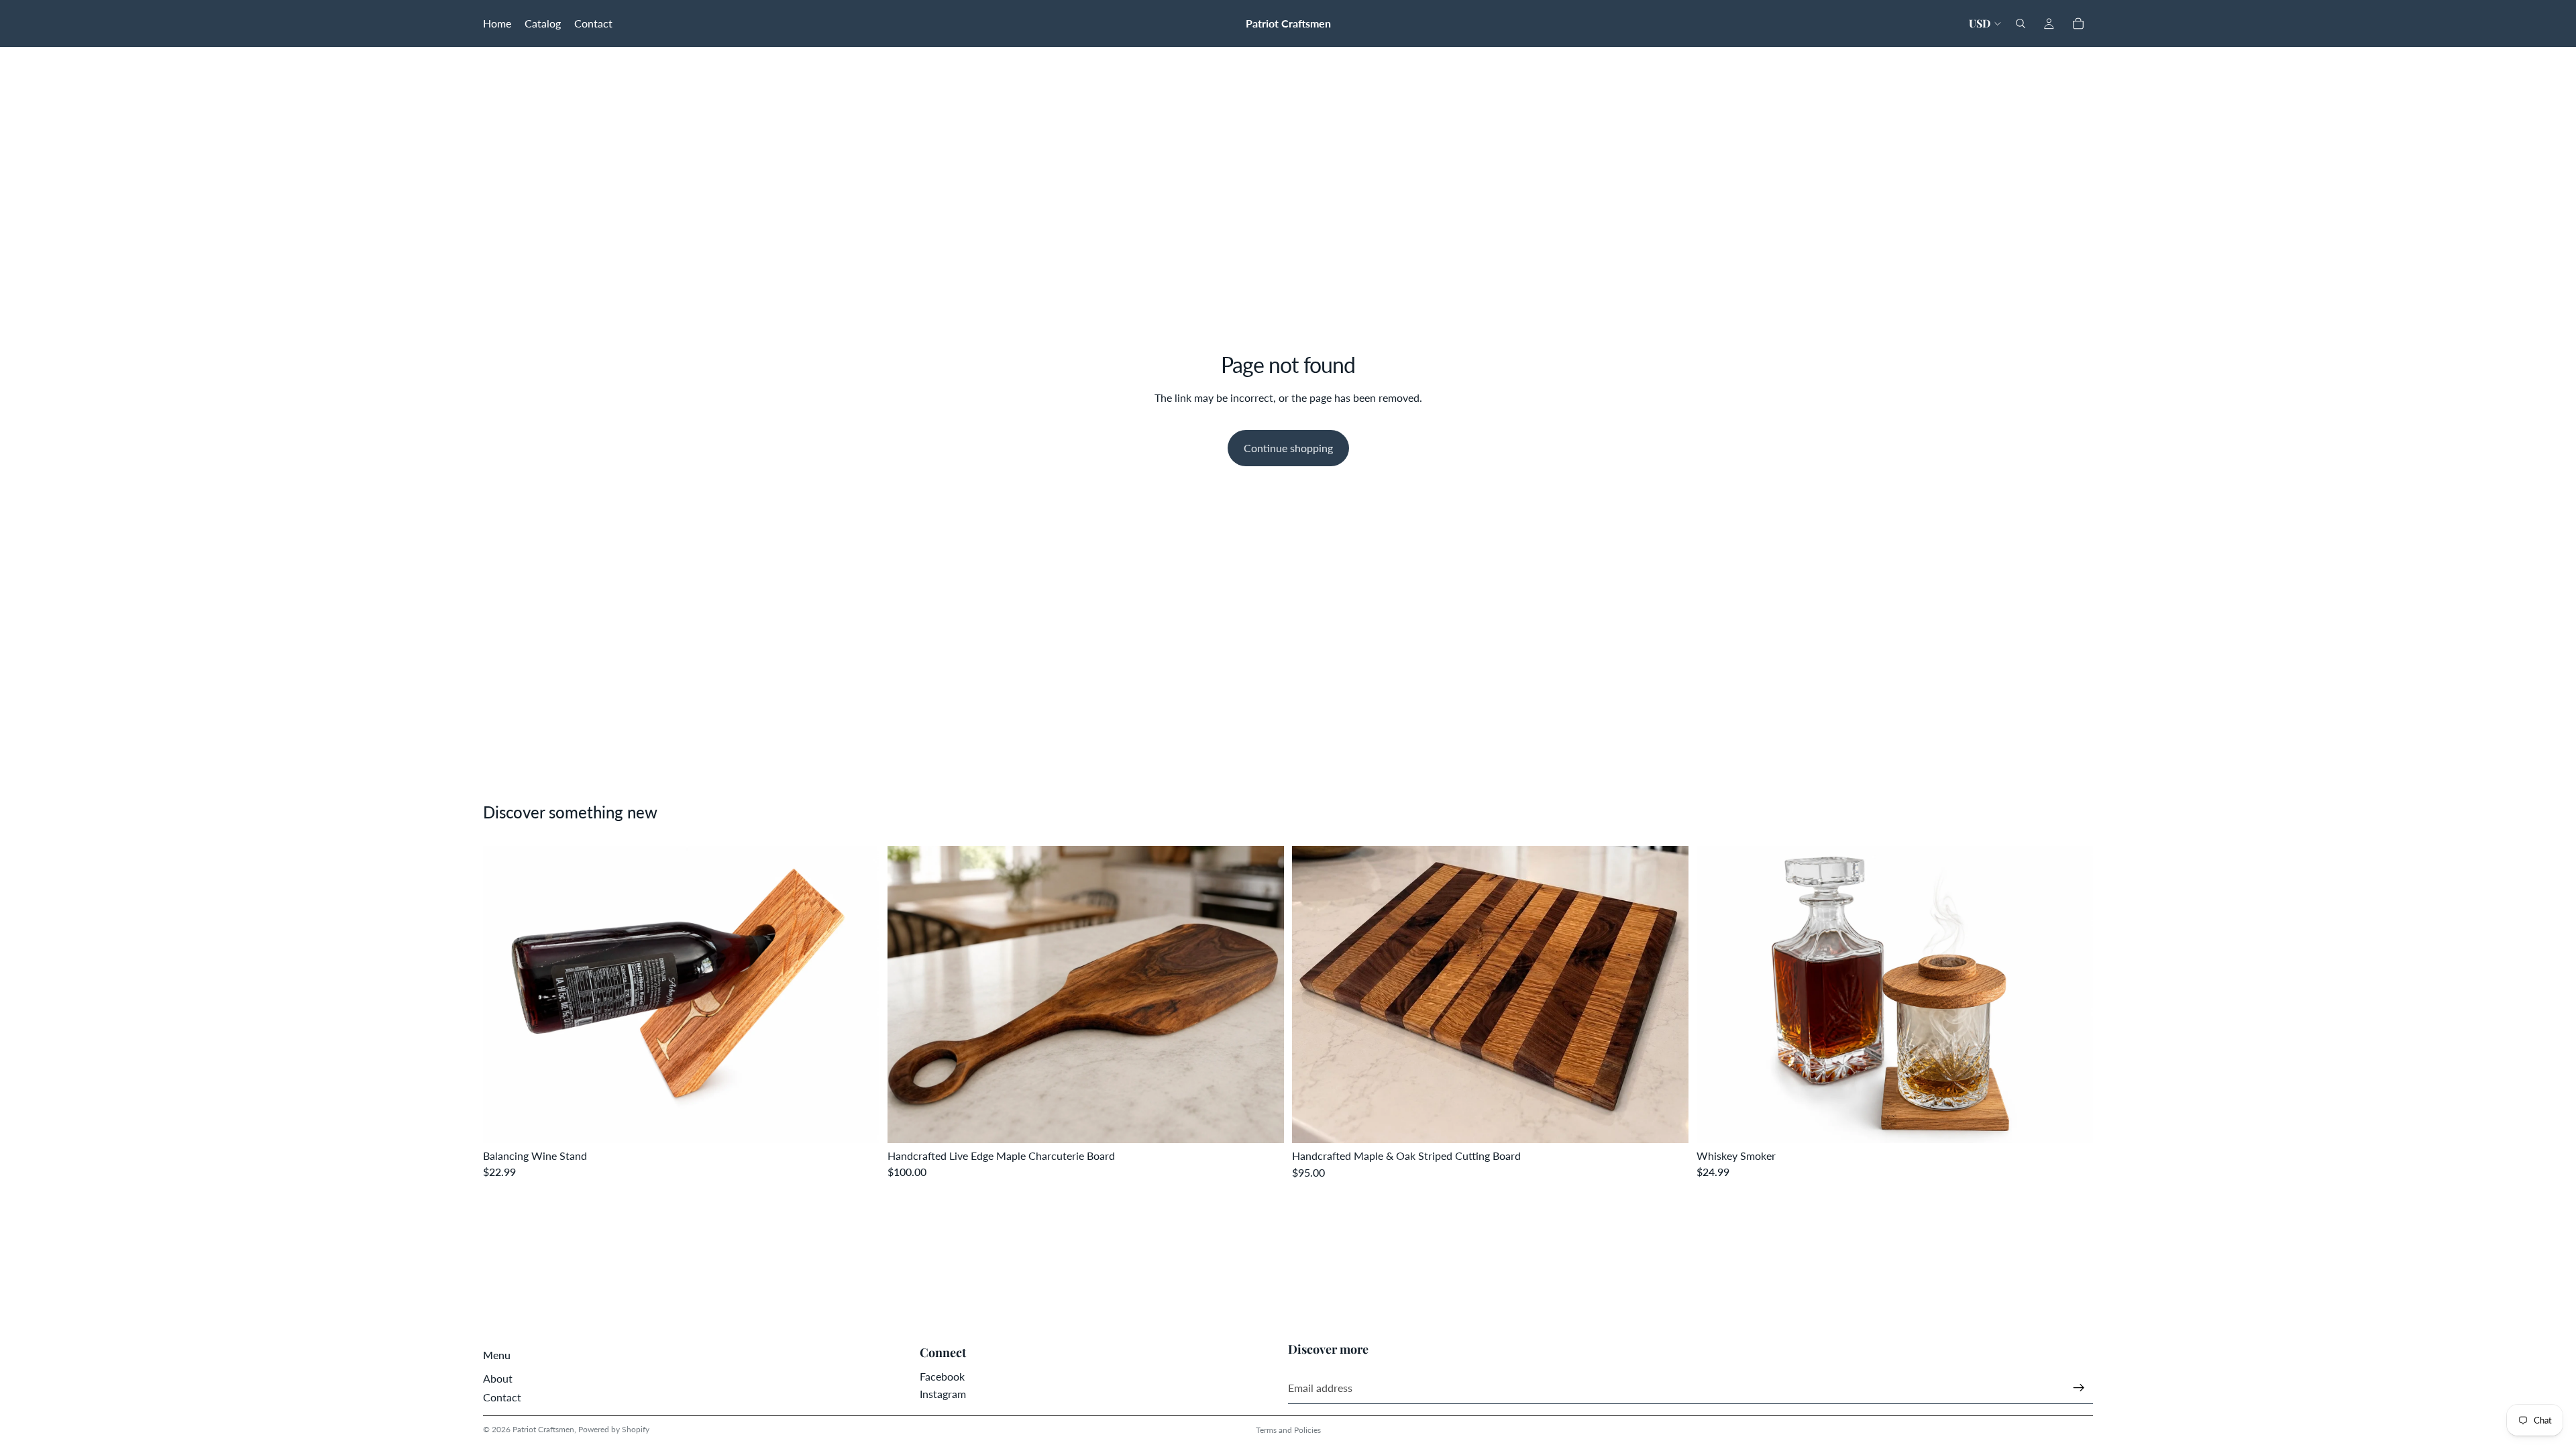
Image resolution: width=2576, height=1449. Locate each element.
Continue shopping (1288, 448)
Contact (502, 1397)
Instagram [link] (943, 1394)
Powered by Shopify (614, 1429)
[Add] (859, 1122)
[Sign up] (2079, 1388)
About (498, 1378)
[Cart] (2078, 23)
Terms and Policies (1288, 1430)
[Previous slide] (503, 994)
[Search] (2021, 23)
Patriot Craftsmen (543, 1429)
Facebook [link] (942, 1376)
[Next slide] (859, 994)
